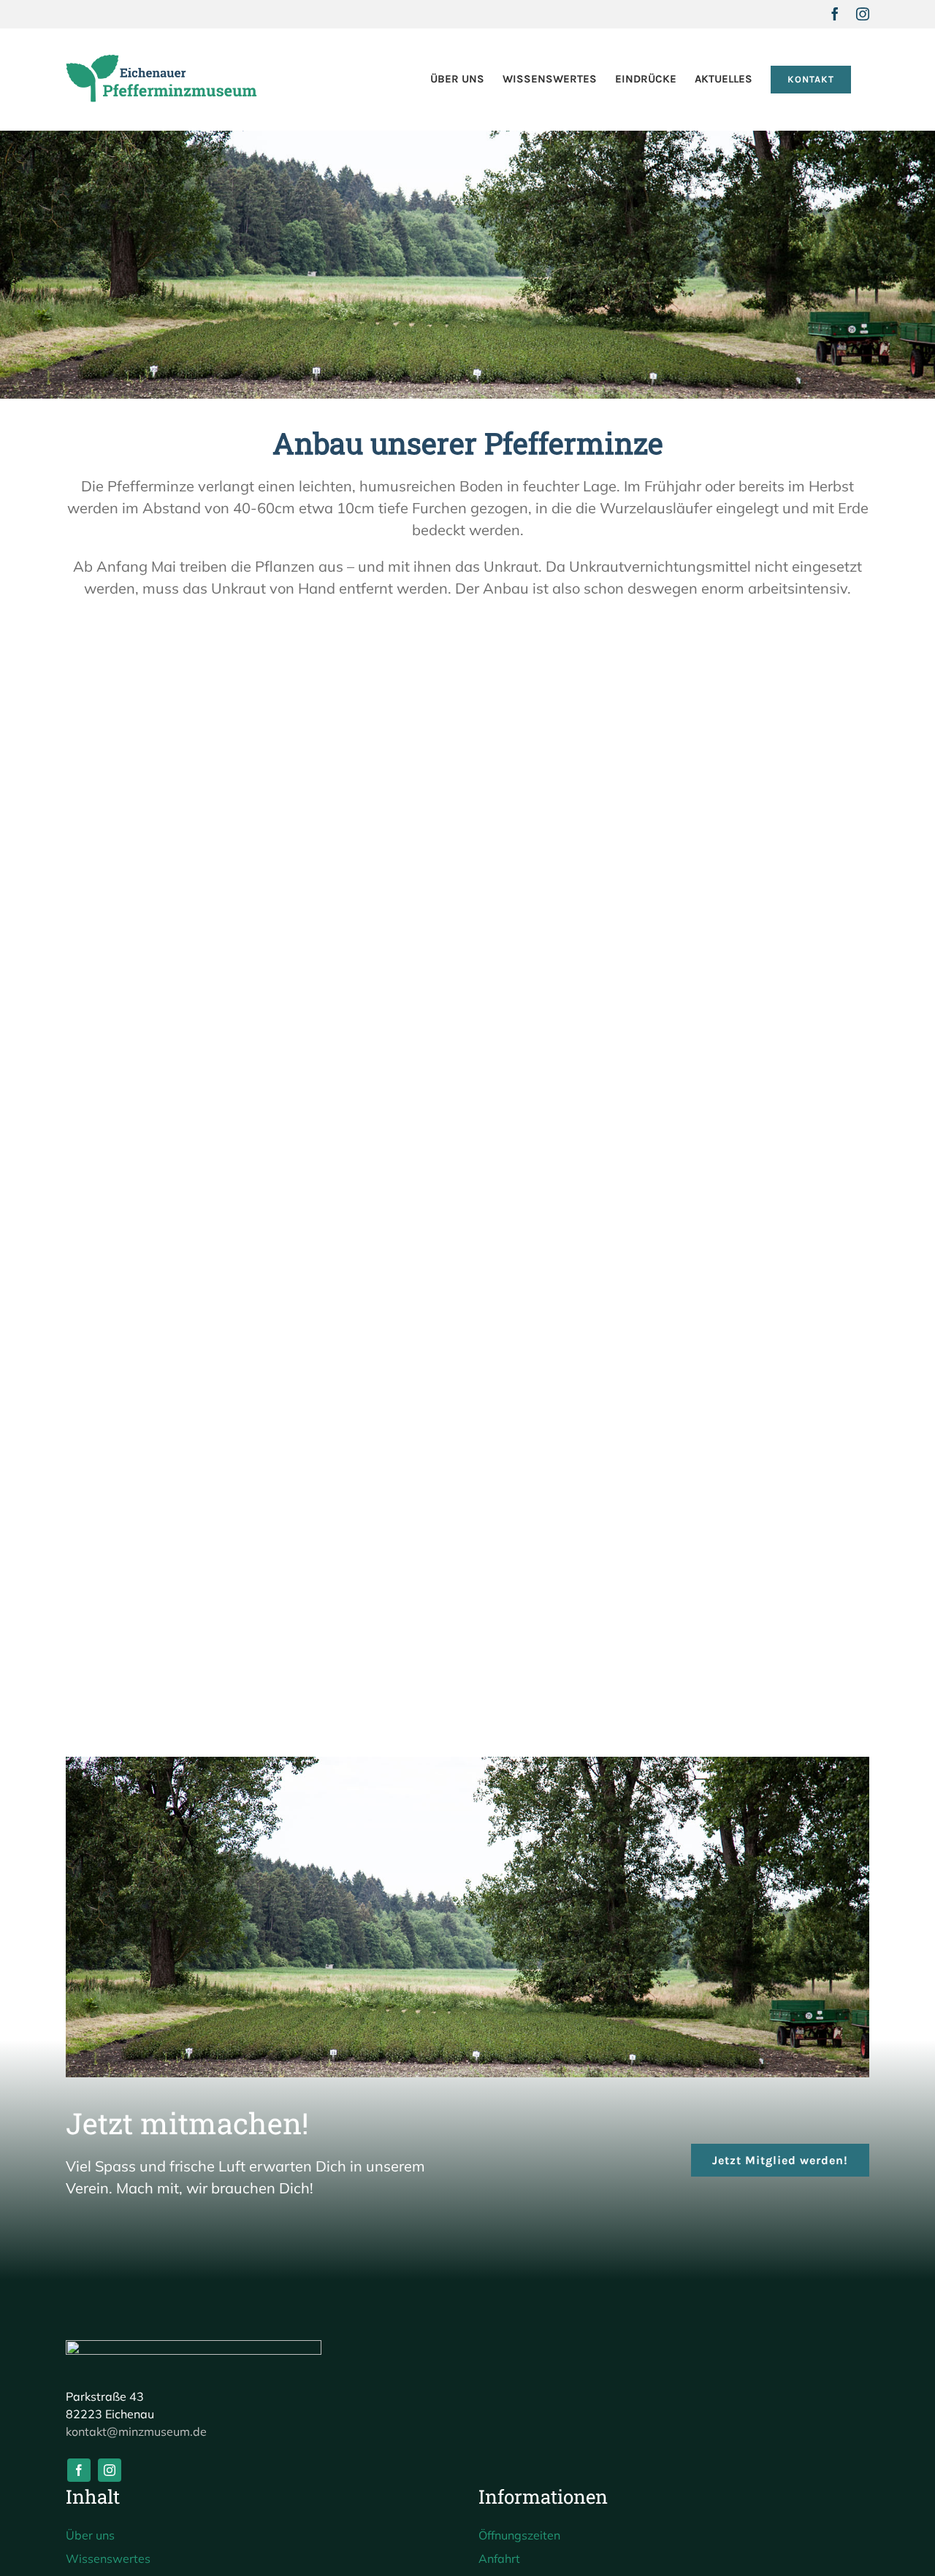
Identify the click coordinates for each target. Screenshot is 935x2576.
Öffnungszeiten (519, 2535)
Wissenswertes (108, 2558)
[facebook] (79, 2470)
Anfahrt (499, 2558)
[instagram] (110, 2470)
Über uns (90, 2535)
